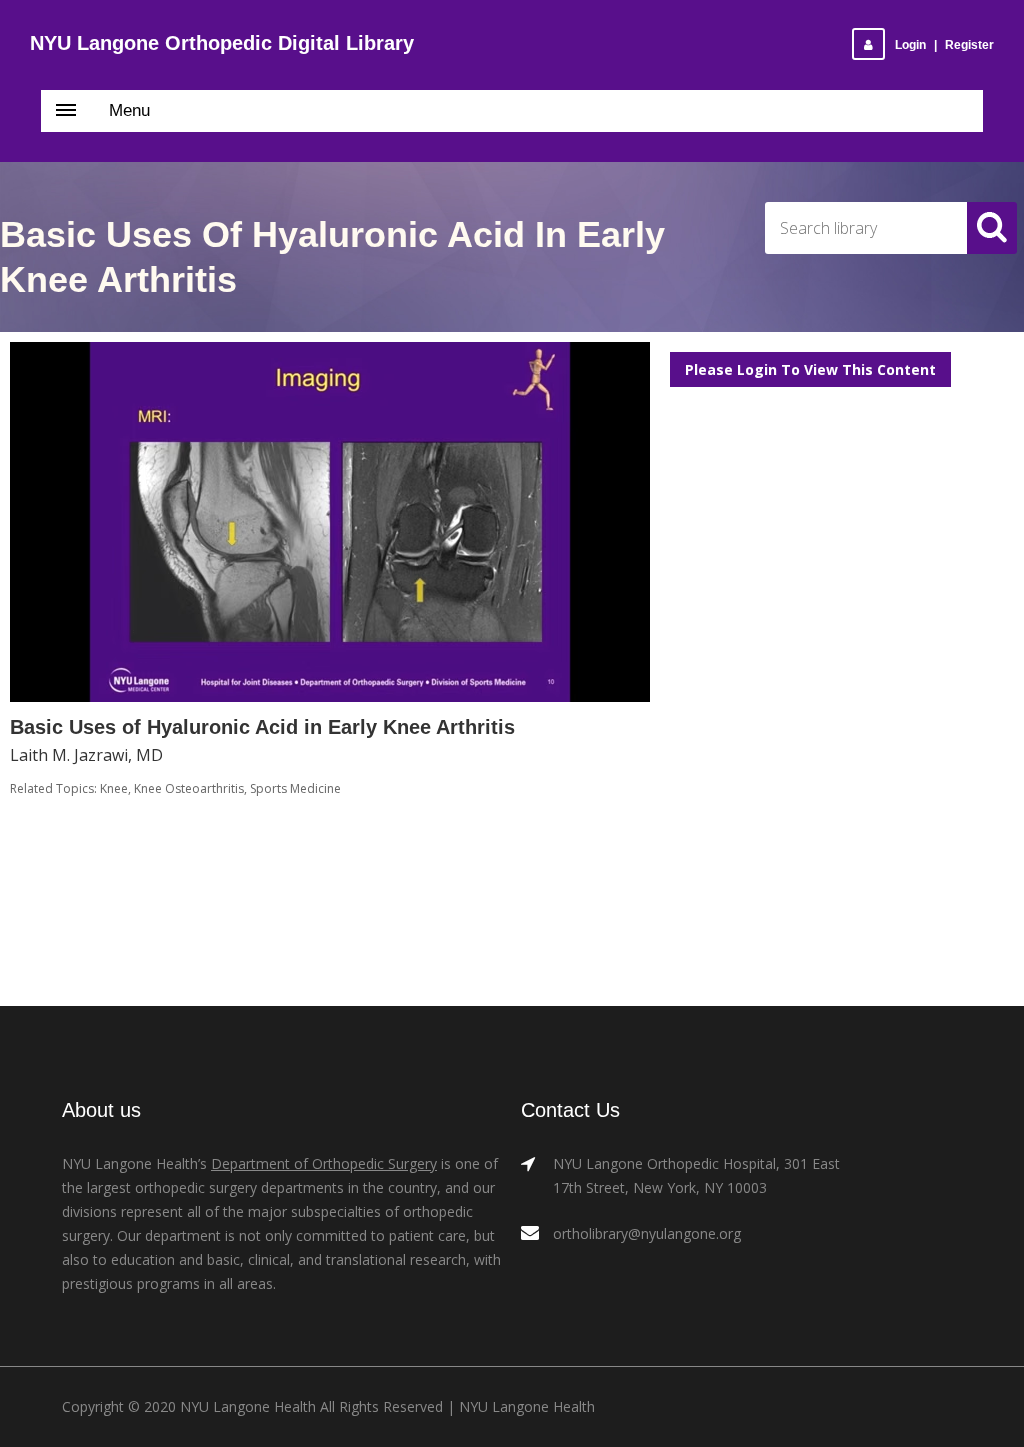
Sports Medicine (295, 788)
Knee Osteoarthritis (189, 788)
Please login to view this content (810, 369)
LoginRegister (944, 45)
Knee (114, 788)
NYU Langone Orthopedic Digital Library (222, 43)
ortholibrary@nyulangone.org (647, 1233)
